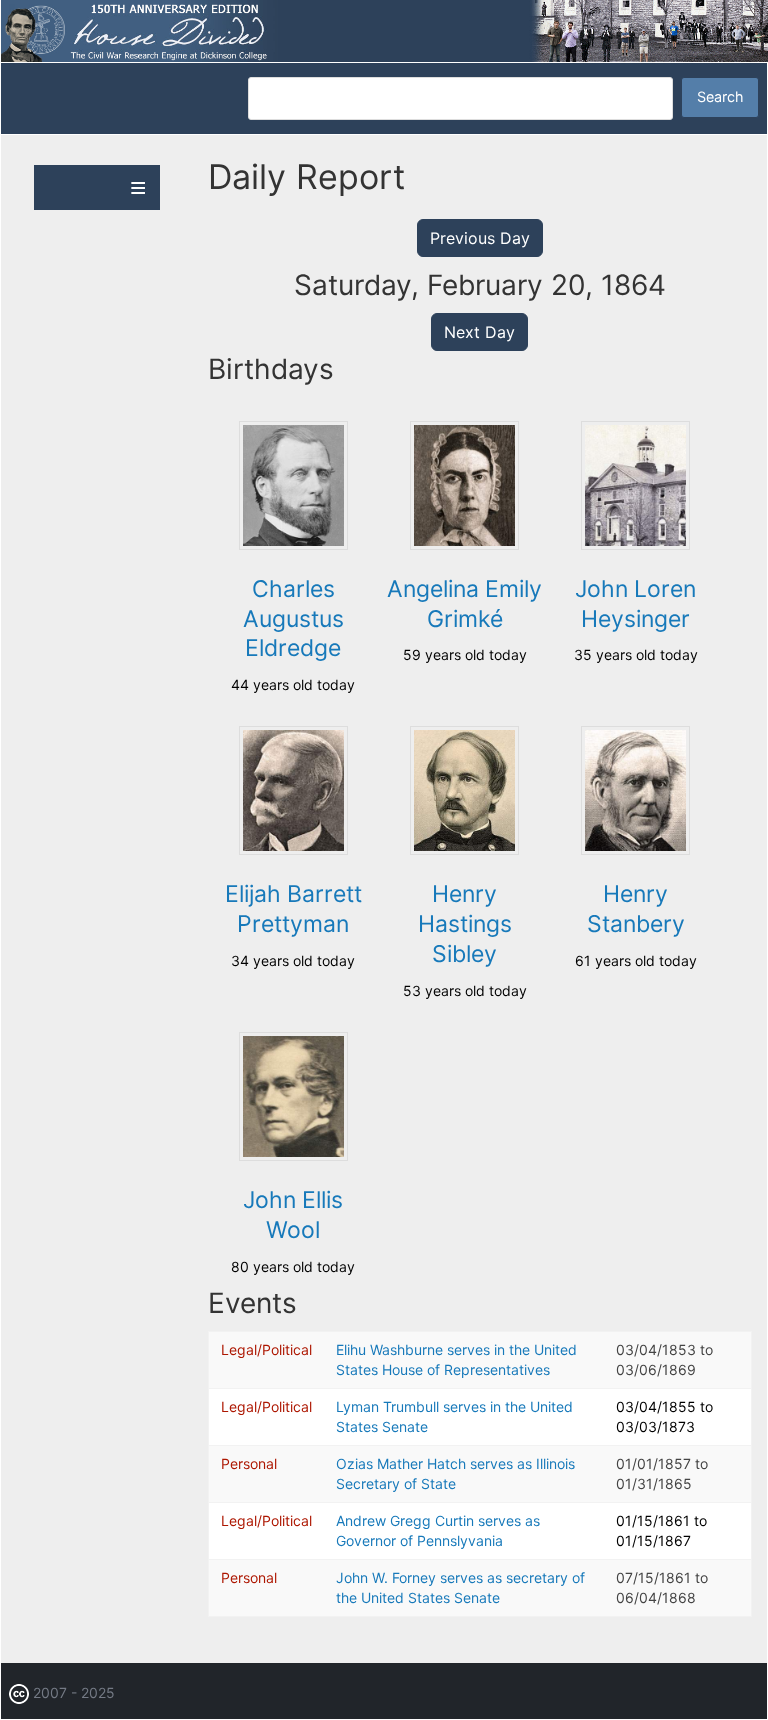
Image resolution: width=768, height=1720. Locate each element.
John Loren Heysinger (635, 604)
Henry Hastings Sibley (465, 924)
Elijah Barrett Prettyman (293, 909)
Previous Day (480, 238)
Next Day (479, 332)
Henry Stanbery (636, 909)
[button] (293, 544)
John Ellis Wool (293, 1215)
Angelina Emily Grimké (464, 604)
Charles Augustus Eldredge (293, 619)
